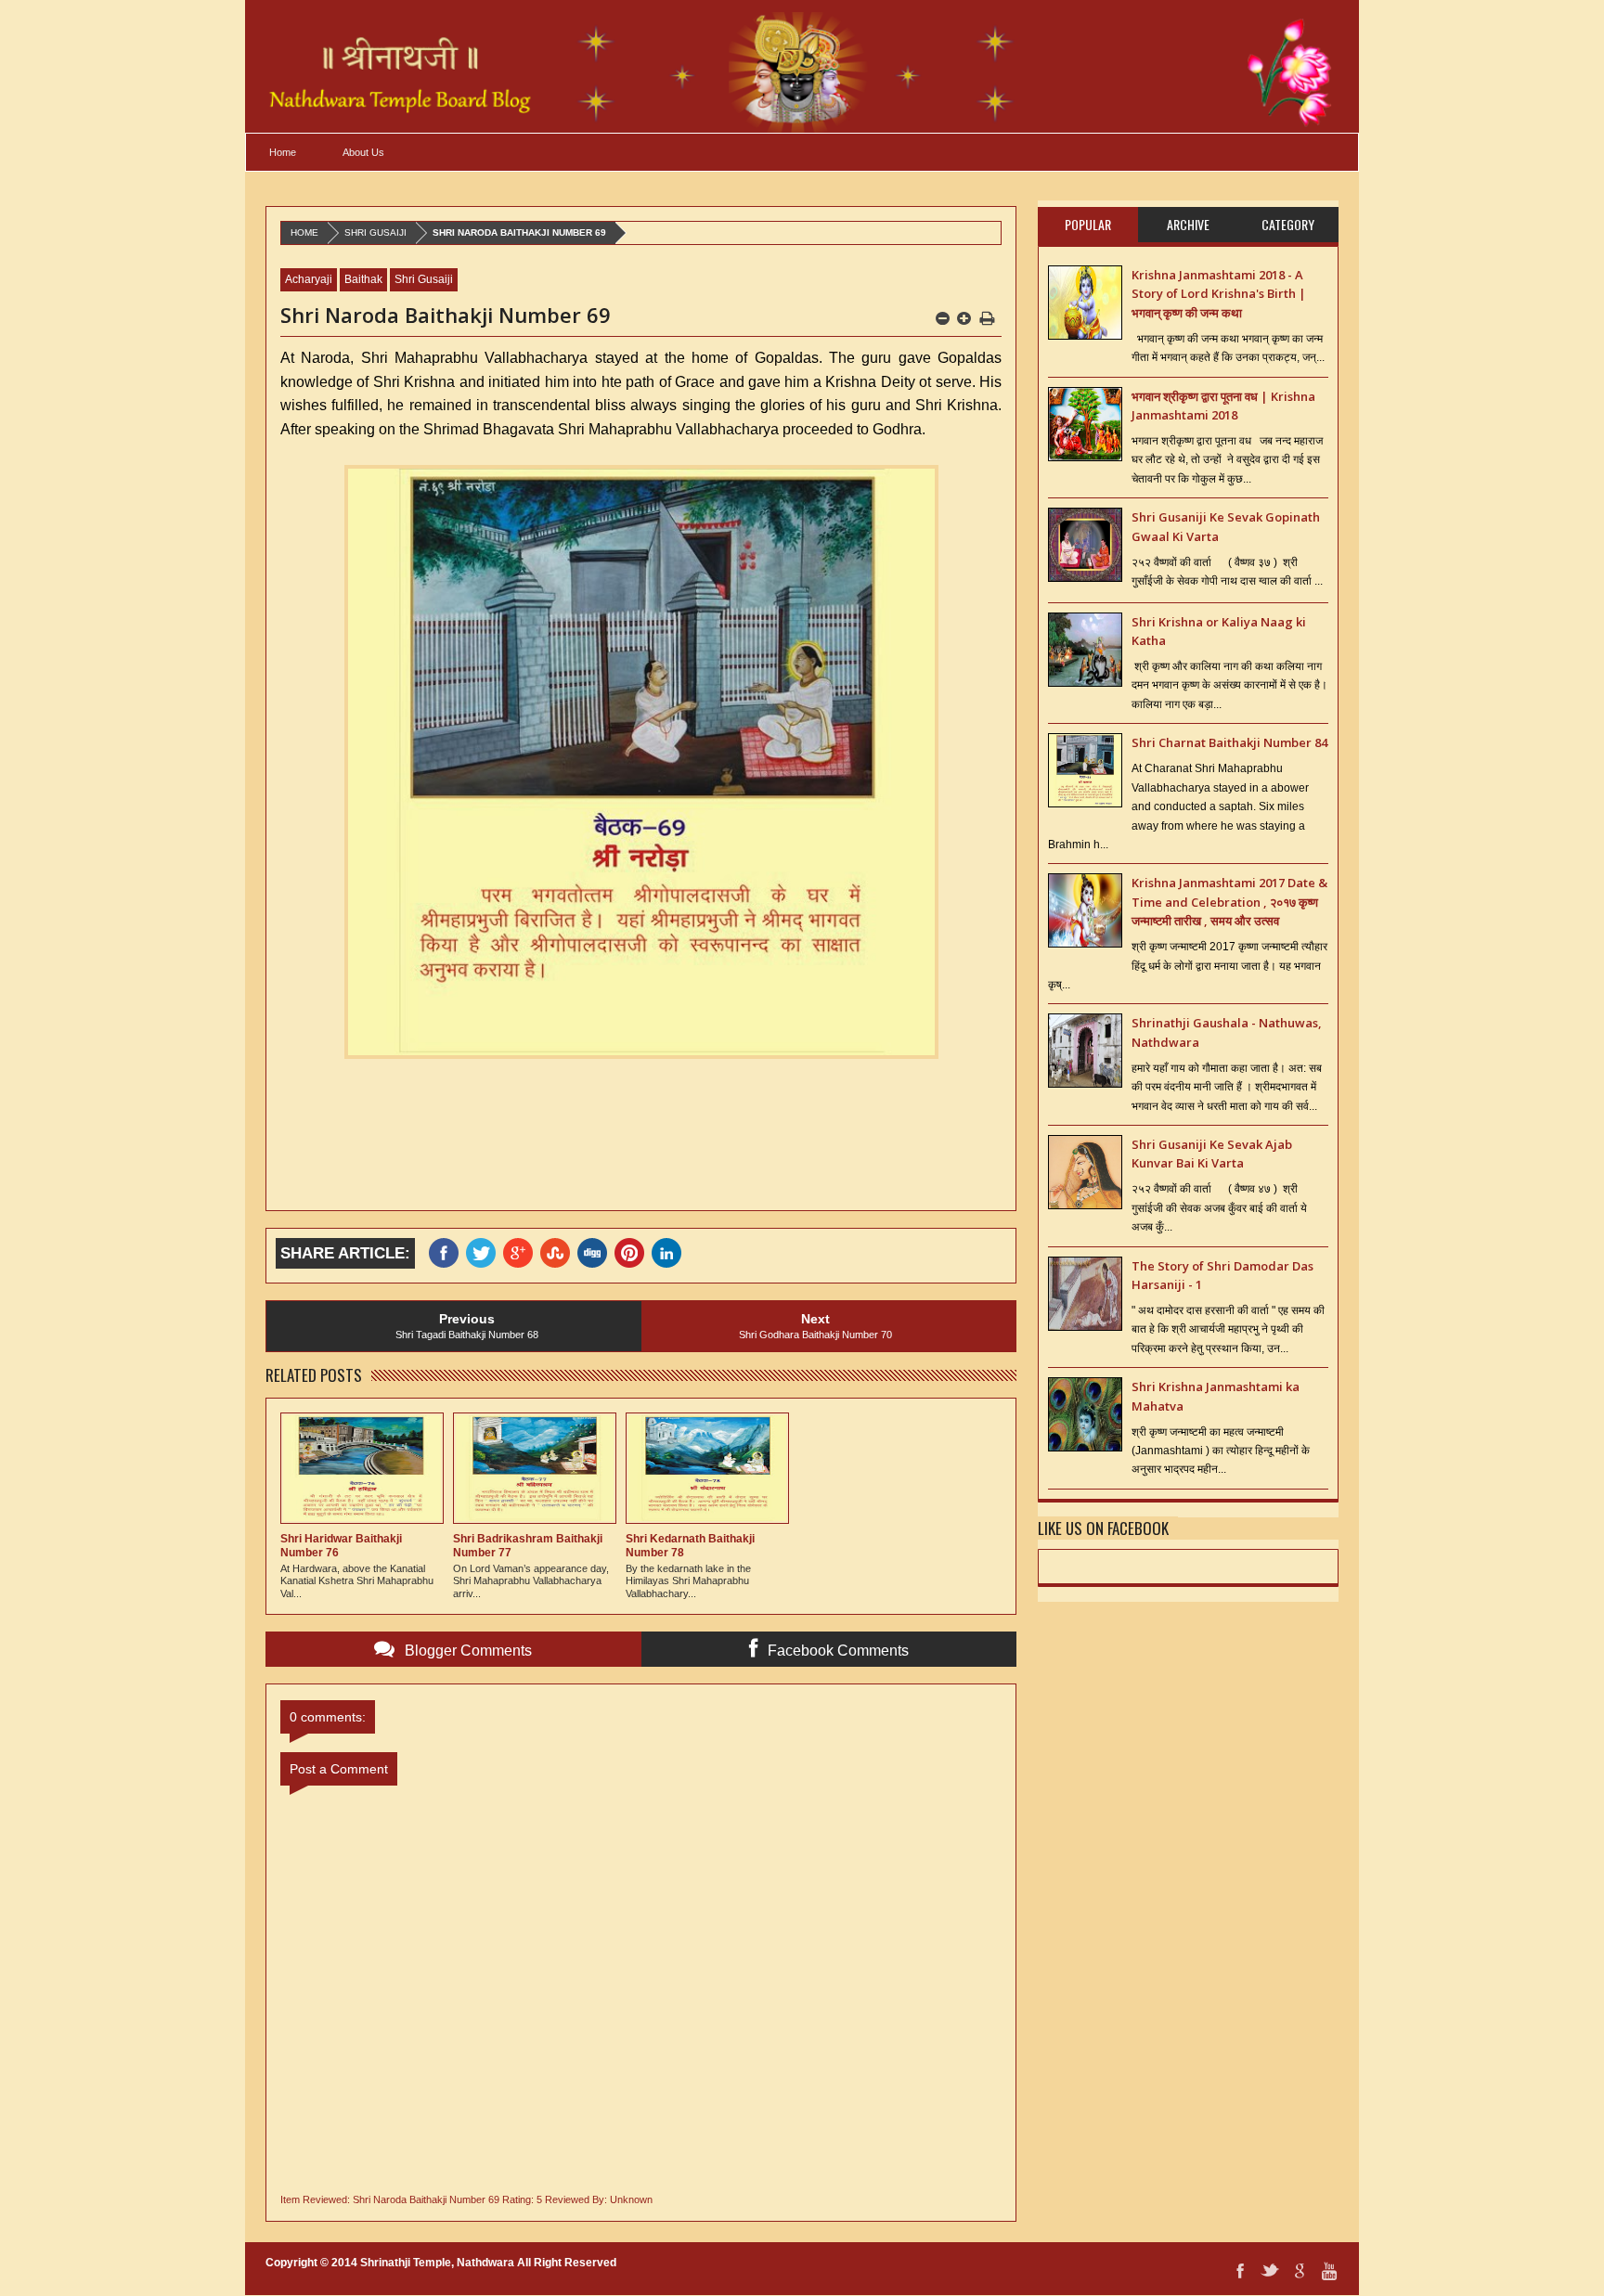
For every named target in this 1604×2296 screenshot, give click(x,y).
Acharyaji (309, 279)
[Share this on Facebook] (447, 1253)
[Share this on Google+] (522, 1253)
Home (283, 152)
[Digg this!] (596, 1253)
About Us (363, 152)
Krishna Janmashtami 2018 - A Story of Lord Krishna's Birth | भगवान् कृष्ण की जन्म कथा (1219, 294)
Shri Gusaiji (375, 232)
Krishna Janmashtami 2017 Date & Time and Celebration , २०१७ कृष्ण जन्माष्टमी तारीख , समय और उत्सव (1229, 902)
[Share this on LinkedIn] (670, 1253)
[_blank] (485, 1253)
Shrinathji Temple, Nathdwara (437, 2263)
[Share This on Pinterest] (633, 1253)
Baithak (363, 279)
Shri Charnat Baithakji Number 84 (1229, 742)
